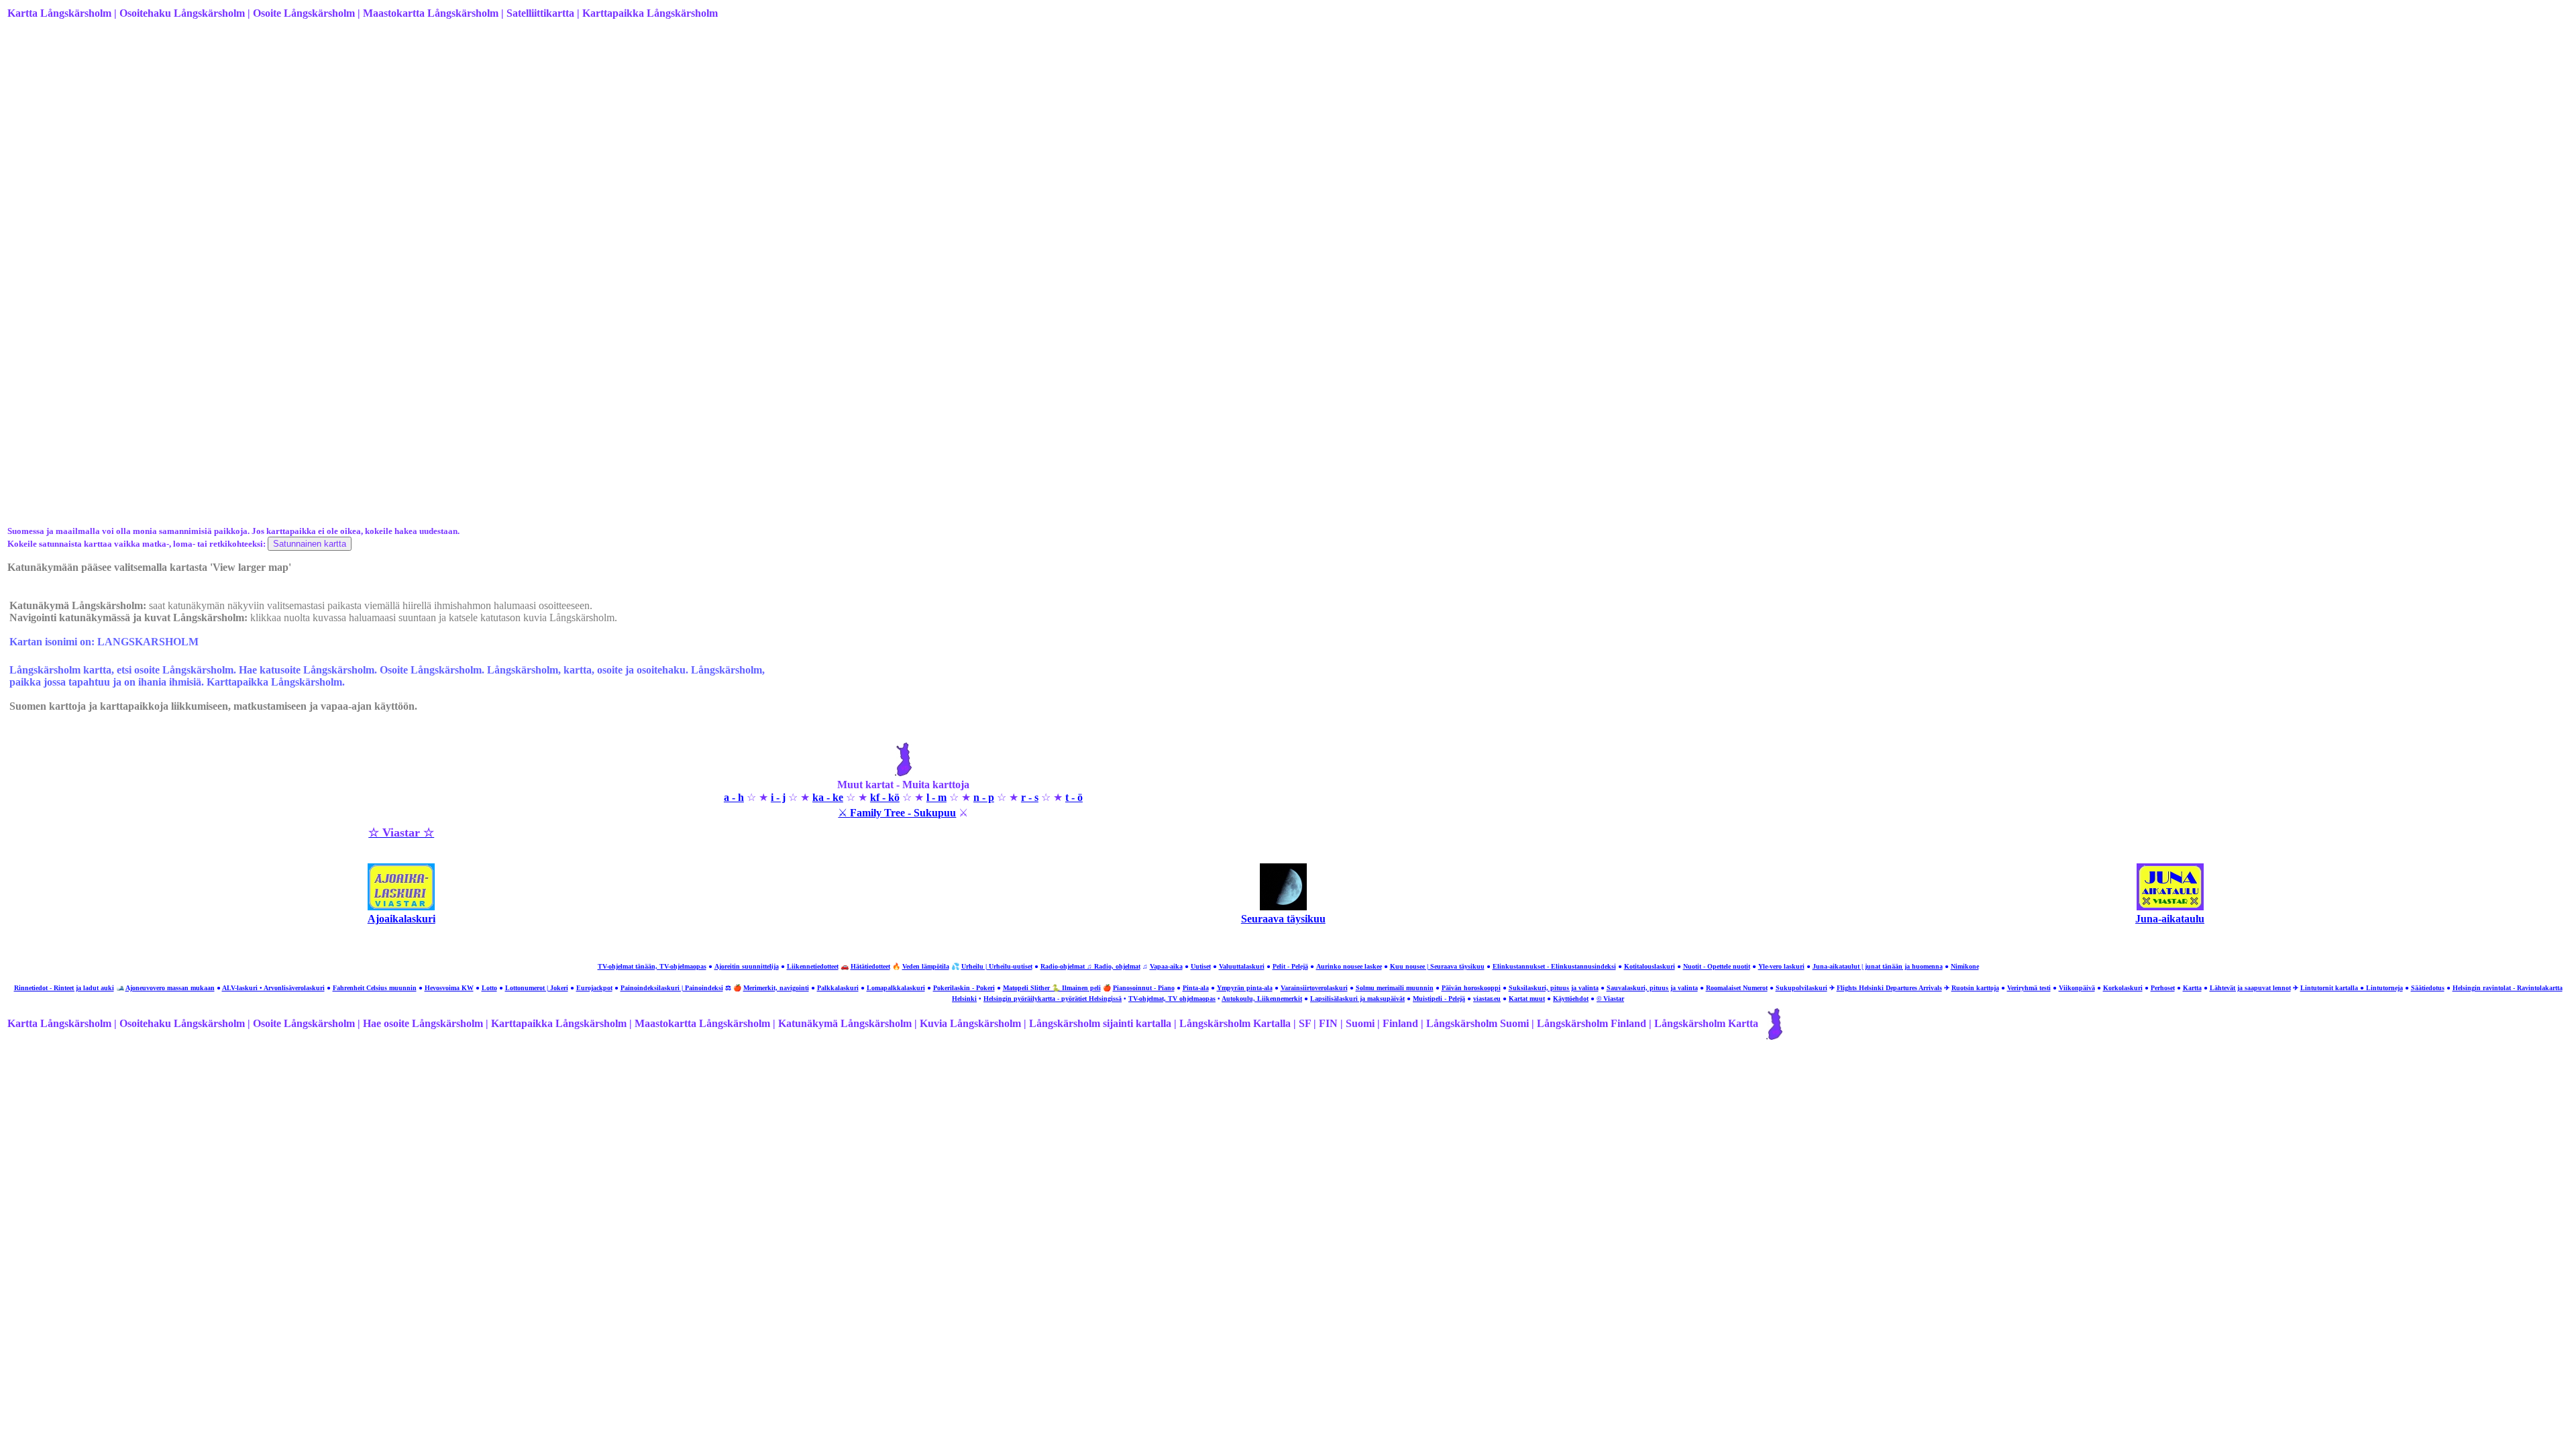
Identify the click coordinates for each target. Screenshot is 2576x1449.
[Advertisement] (410, 136)
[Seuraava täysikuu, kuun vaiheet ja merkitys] (1283, 907)
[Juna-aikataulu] (2170, 907)
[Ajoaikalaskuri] (401, 907)
